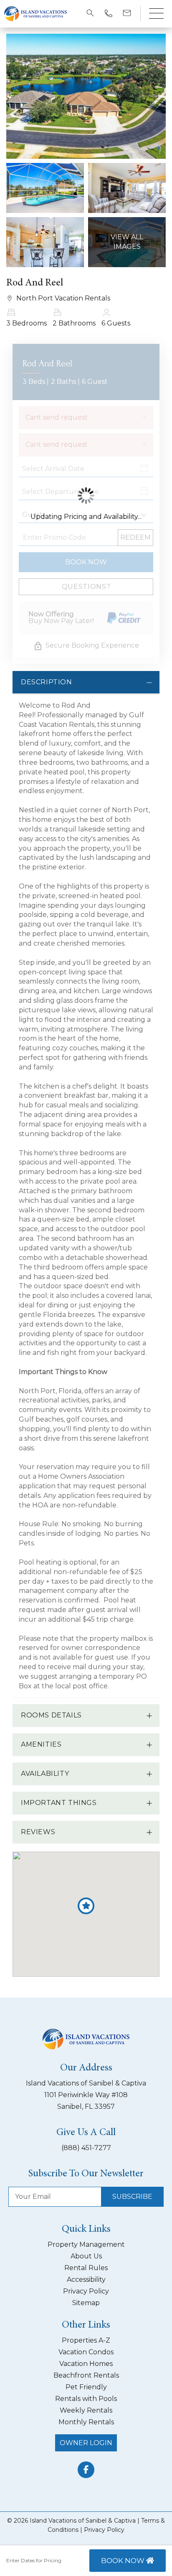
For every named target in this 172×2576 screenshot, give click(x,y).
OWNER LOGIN (86, 2443)
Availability (45, 1774)
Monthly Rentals (86, 2422)
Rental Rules (86, 2268)
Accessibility (86, 2279)
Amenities (41, 1744)
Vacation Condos (86, 2352)
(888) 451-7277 (86, 2148)
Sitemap (86, 2303)
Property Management (86, 2244)
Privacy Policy (86, 2291)
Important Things (59, 1803)
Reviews (38, 1832)
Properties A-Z (86, 2340)
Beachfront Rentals (86, 2375)
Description (47, 682)
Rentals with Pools (86, 2399)
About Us (86, 2256)
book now (124, 2561)
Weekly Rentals (86, 2410)
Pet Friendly (86, 2387)
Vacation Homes (86, 2364)
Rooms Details (51, 1715)
